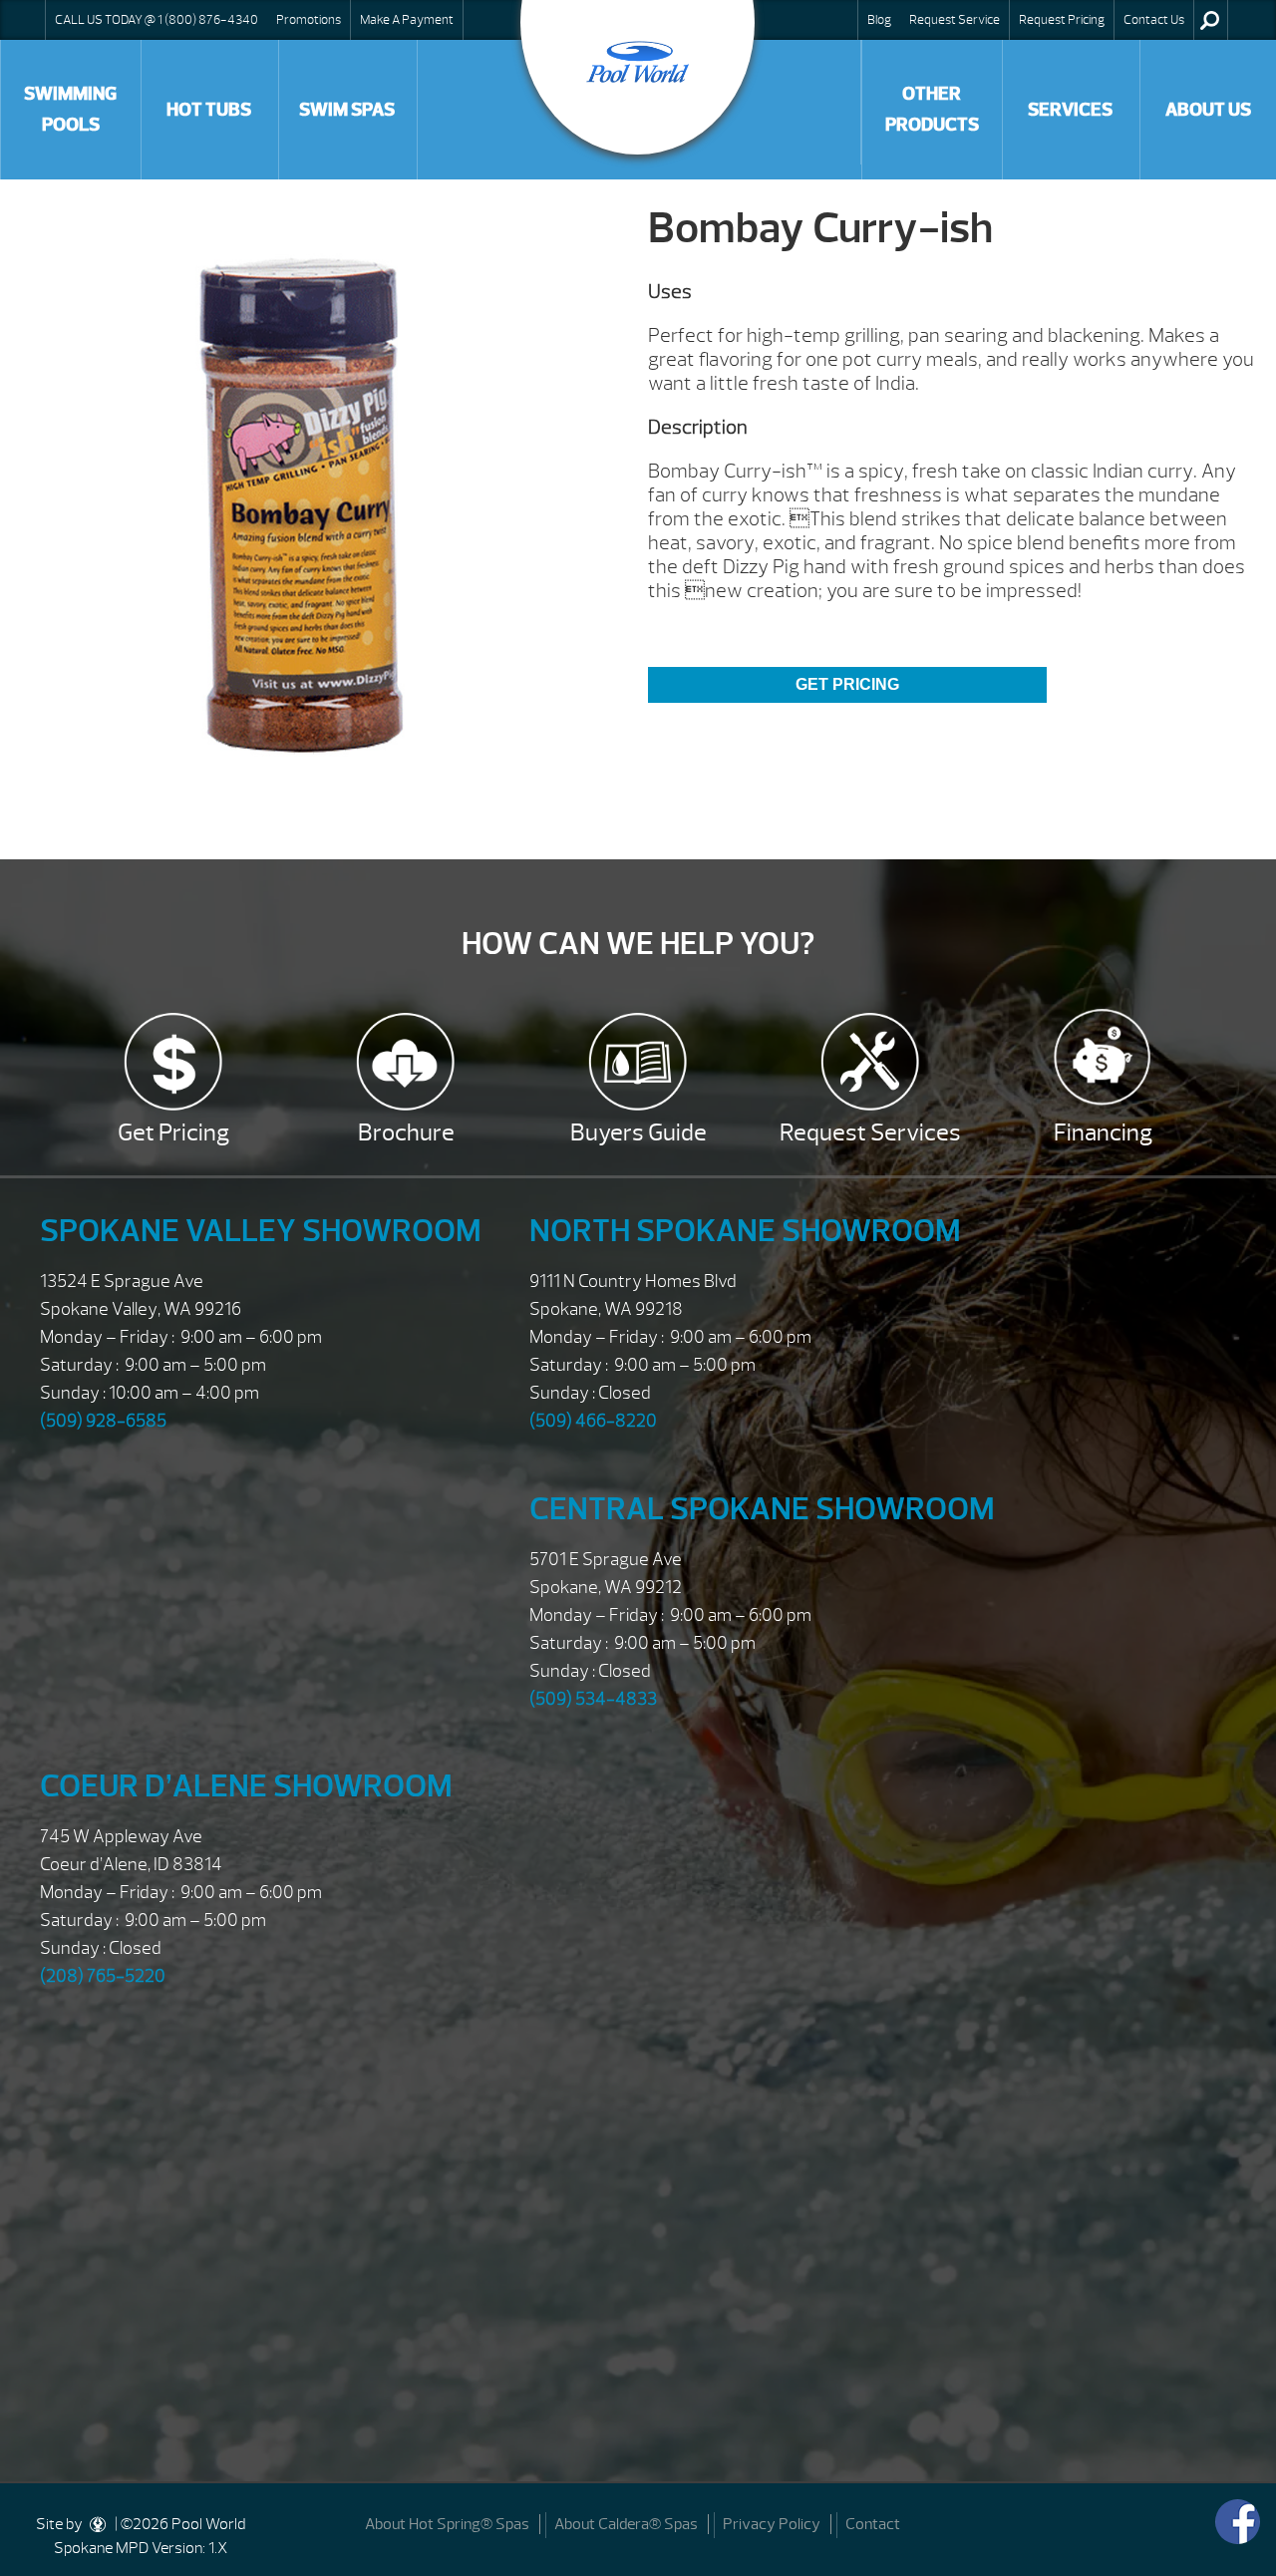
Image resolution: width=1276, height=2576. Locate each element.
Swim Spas (347, 110)
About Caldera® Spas (626, 2524)
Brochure (406, 1132)
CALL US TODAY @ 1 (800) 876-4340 (157, 20)
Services (1070, 110)
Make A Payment (407, 20)
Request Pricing (1062, 20)
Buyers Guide (638, 1132)
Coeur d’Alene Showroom (246, 1786)
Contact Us (1154, 20)
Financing (1103, 1132)
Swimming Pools (70, 109)
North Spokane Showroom (745, 1231)
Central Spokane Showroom (762, 1509)
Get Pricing (847, 684)
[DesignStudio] (99, 2524)
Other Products (932, 109)
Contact (873, 2524)
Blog (879, 20)
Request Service (955, 20)
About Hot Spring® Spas (447, 2524)
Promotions (309, 20)
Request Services (870, 1132)
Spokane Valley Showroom (261, 1231)
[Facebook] (1238, 2522)
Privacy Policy (772, 2524)
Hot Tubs (209, 110)
